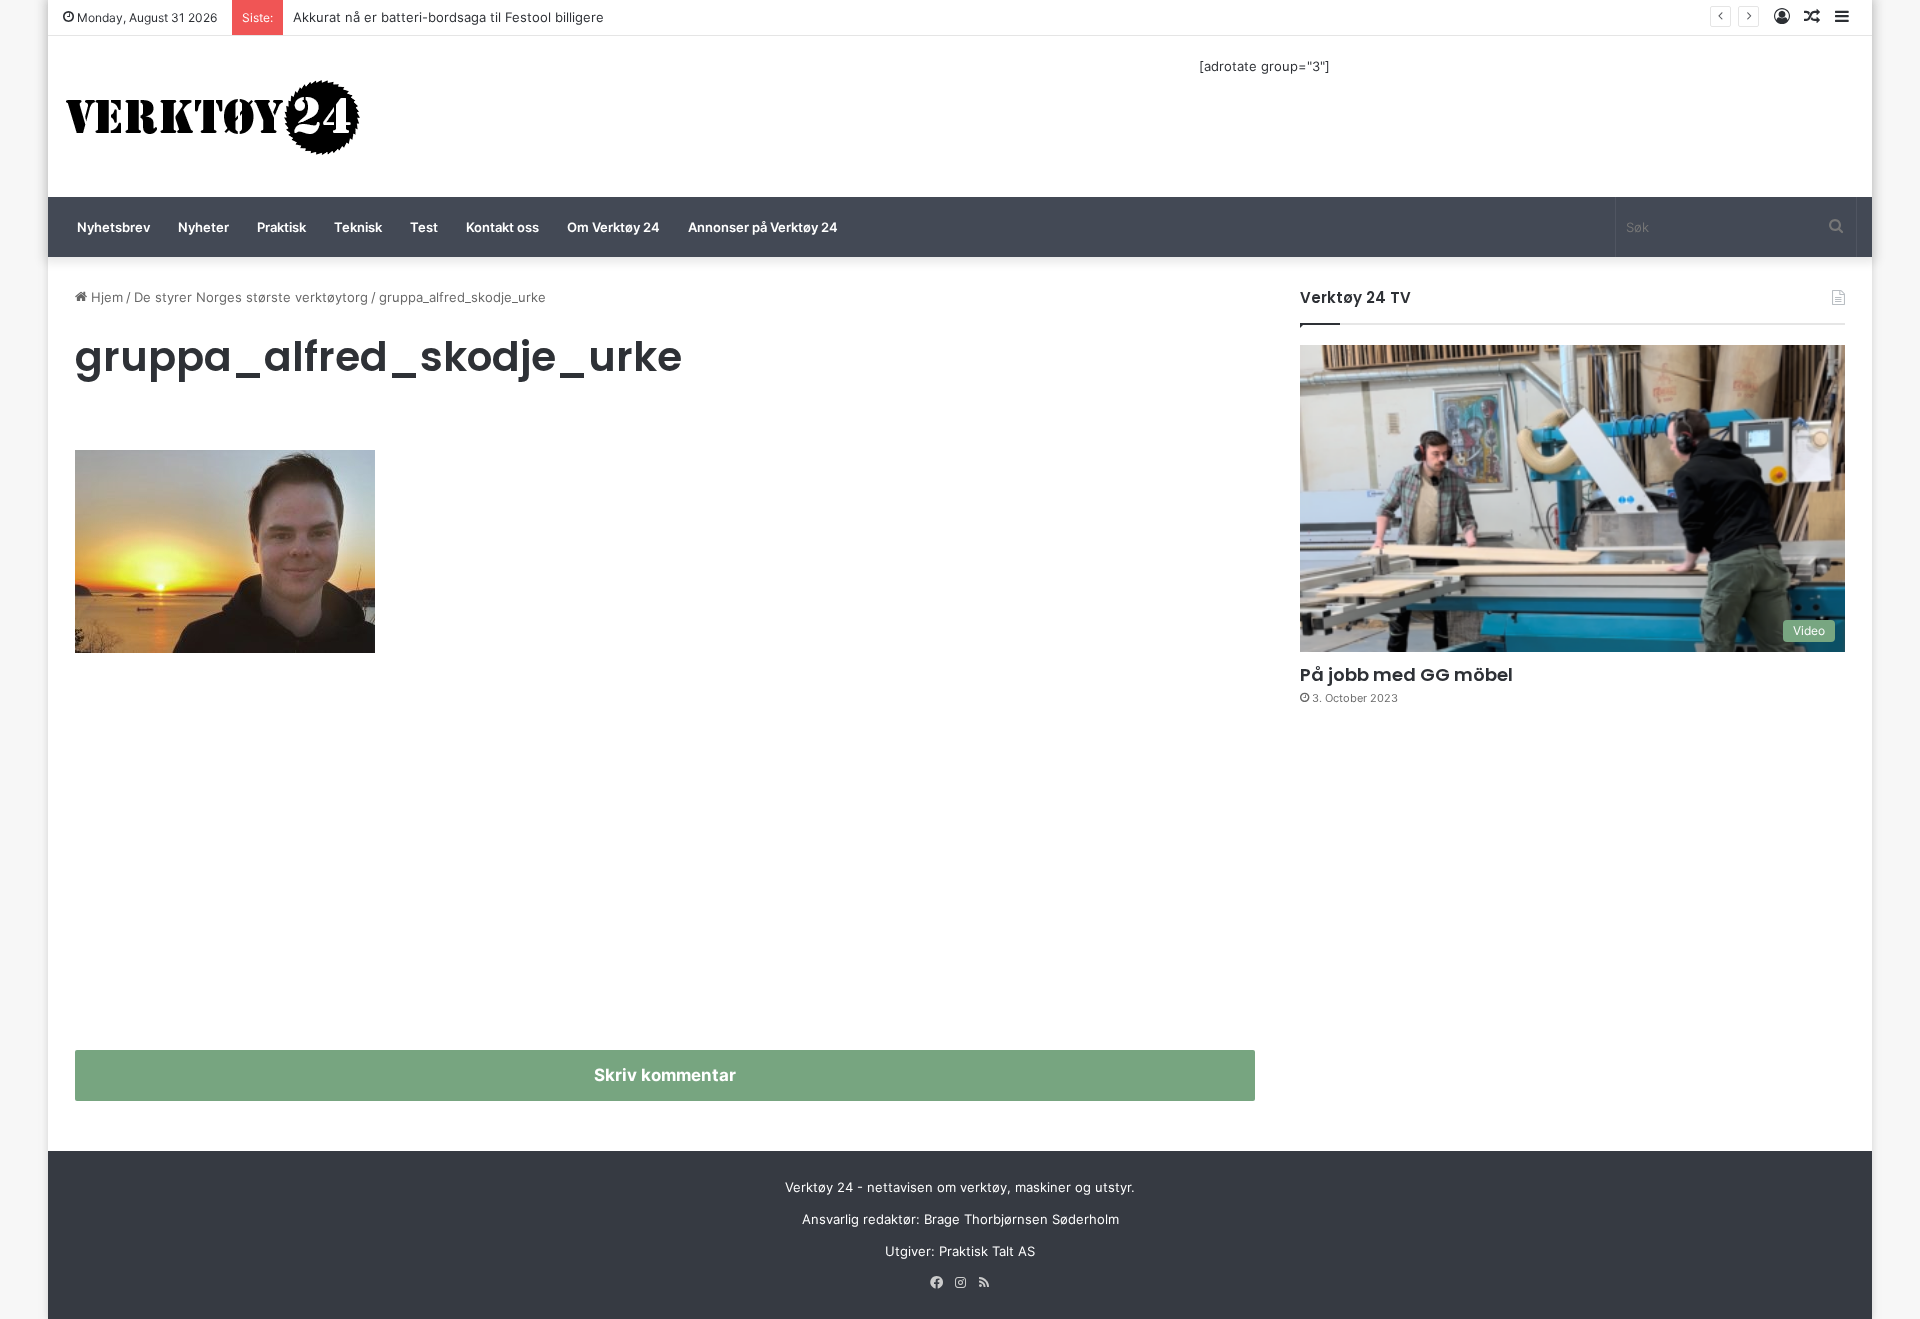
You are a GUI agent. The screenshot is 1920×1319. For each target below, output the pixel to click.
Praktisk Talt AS (987, 1251)
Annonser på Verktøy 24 (763, 227)
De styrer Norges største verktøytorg (251, 297)
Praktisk (281, 227)
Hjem (105, 297)
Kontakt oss (502, 227)
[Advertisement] (665, 860)
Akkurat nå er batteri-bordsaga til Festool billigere (448, 17)
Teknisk (358, 227)
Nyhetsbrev (113, 227)
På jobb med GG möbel (1406, 674)
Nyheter (203, 227)
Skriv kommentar (665, 1075)
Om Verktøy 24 (613, 227)
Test (424, 227)
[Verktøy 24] (213, 116)
